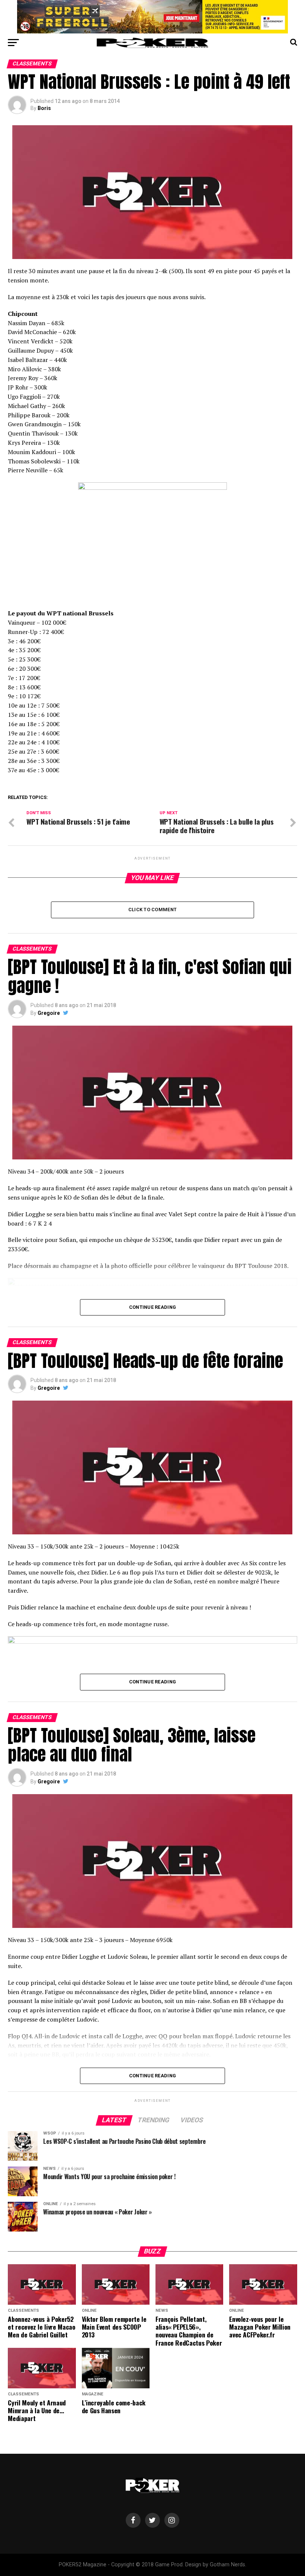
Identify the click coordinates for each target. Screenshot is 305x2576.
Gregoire (49, 1013)
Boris (44, 108)
